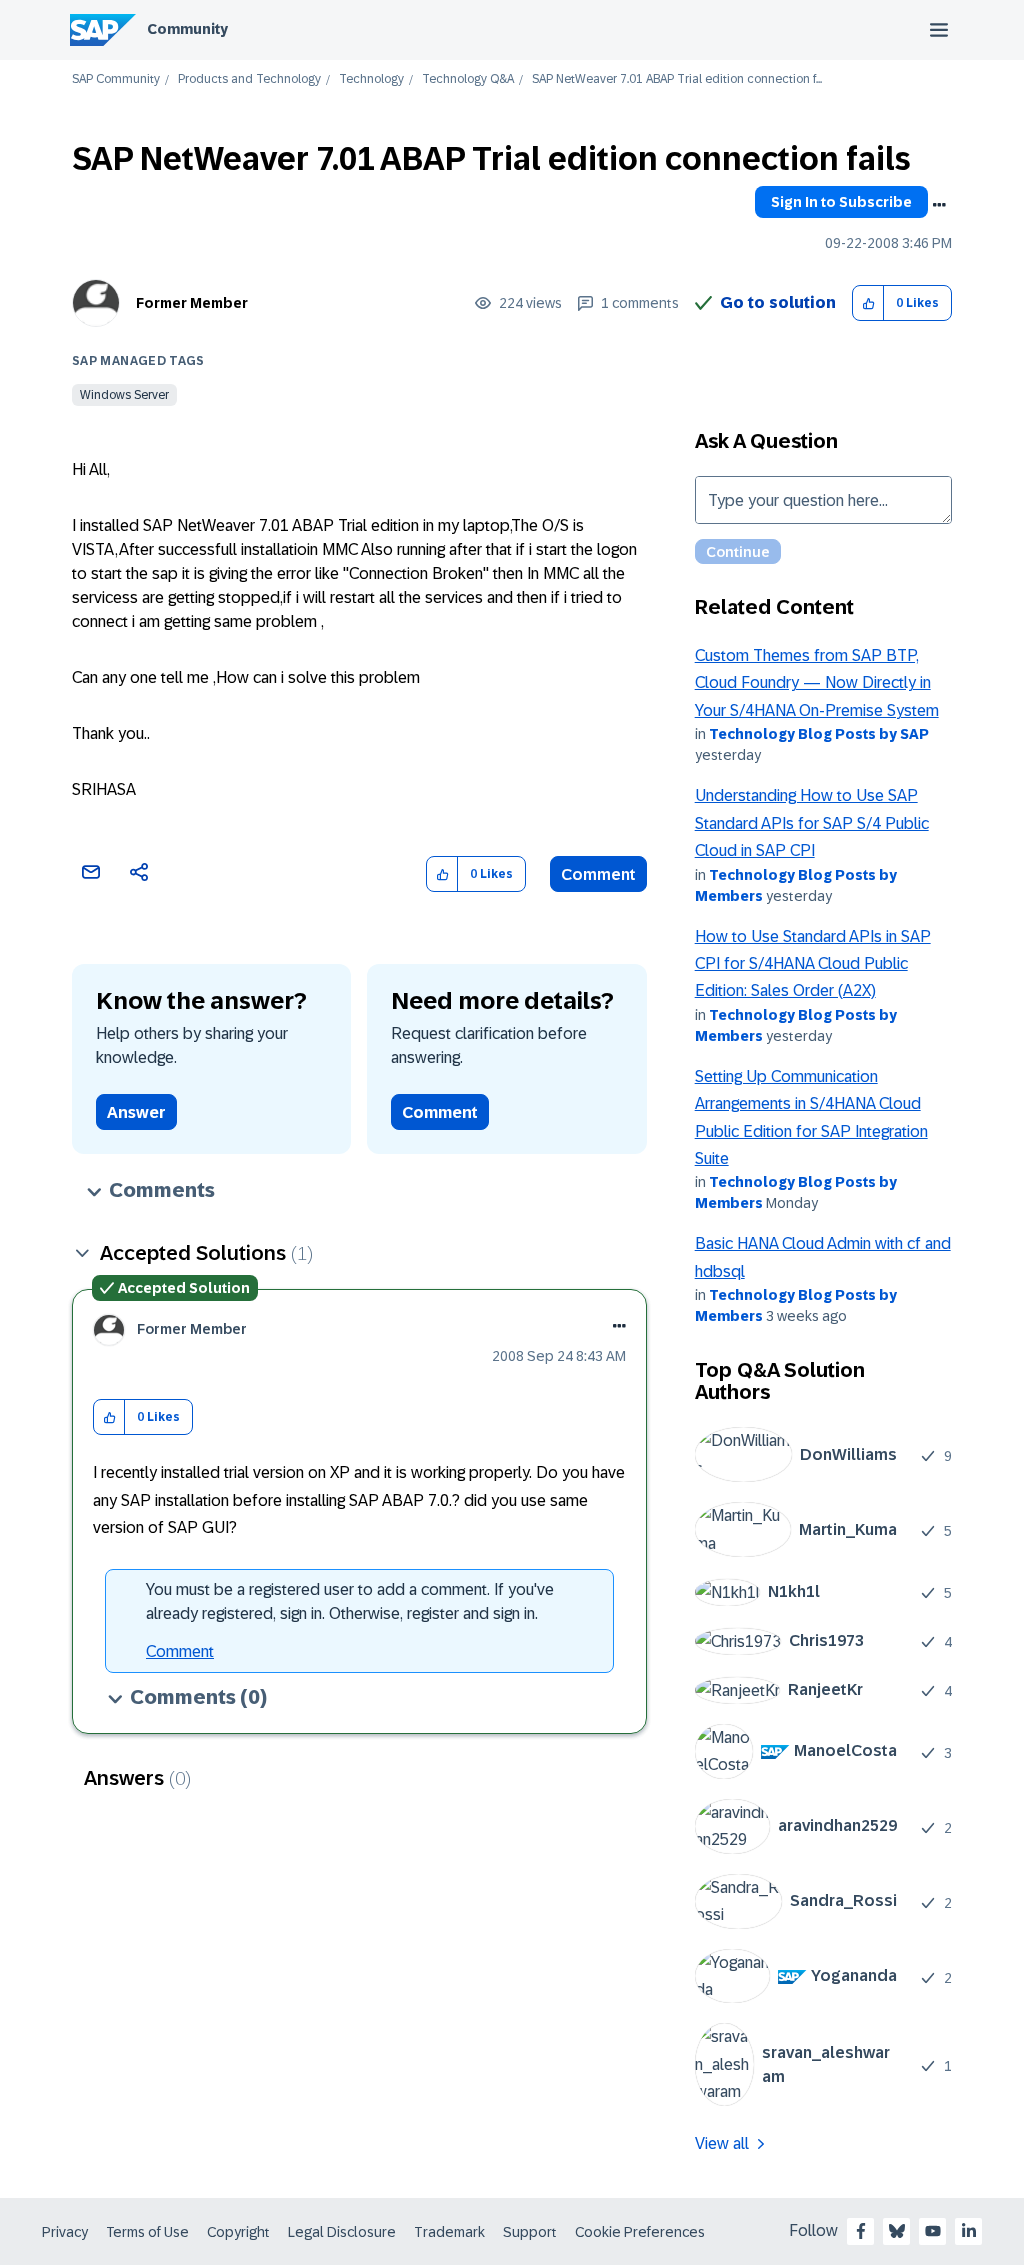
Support (530, 2232)
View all (722, 2143)
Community (187, 29)
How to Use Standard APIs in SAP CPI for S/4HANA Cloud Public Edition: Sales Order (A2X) (813, 964)
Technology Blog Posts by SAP (819, 734)
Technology (371, 79)
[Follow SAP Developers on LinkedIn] (969, 2231)
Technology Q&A (468, 79)
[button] (868, 303)
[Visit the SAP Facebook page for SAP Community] (861, 2231)
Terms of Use (147, 2232)
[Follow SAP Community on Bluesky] (897, 2231)
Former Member (192, 303)
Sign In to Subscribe (841, 202)
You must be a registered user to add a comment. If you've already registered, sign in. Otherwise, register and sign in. (350, 1601)
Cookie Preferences (640, 2232)
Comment (598, 874)
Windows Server (124, 395)
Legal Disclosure (342, 2232)
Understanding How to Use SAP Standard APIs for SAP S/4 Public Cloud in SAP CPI (812, 823)
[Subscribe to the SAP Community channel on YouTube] (933, 2231)
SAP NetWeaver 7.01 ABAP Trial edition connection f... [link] (677, 79)
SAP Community (116, 79)
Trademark (449, 2232)
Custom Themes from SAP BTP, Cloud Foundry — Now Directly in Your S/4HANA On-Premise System (817, 683)
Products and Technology (249, 79)
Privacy (65, 2232)
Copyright (238, 2232)
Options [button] (939, 205)
